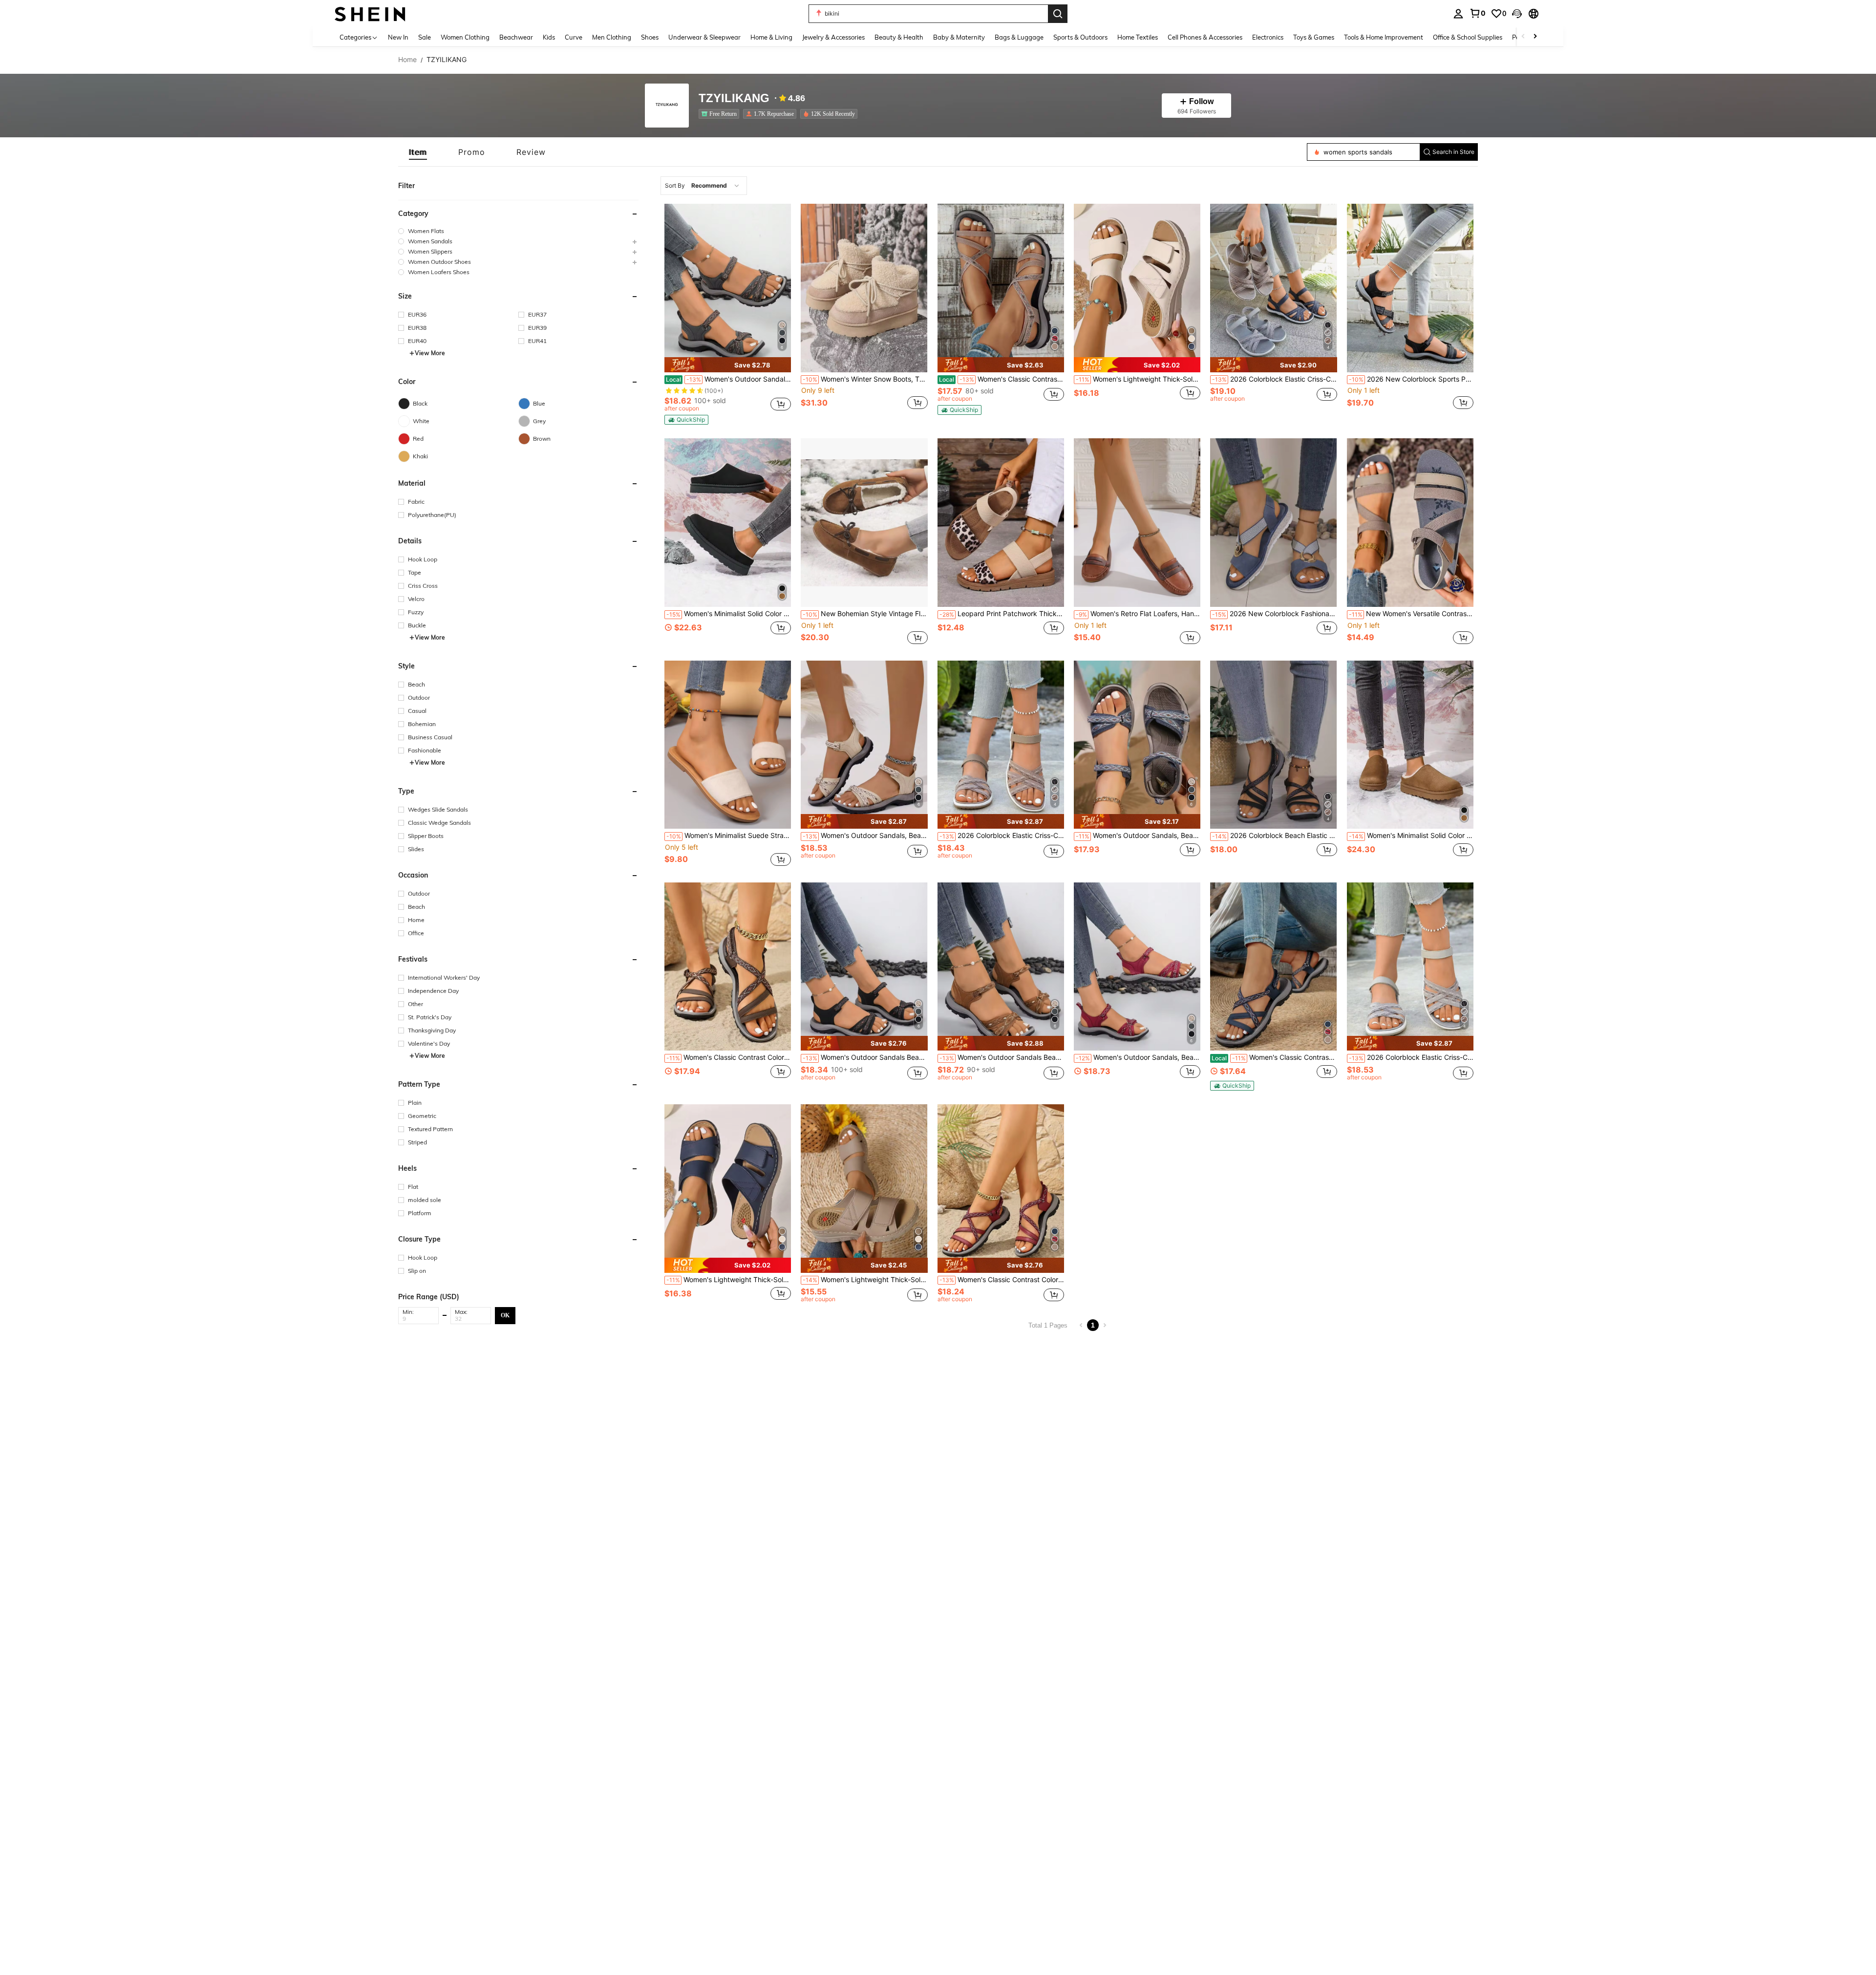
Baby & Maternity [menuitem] (959, 37)
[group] (518, 231)
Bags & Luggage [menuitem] (1019, 37)
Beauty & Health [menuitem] (899, 37)
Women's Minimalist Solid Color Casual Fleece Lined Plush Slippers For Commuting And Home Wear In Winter (1411, 836)
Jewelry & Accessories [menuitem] (833, 37)
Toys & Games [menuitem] (1314, 37)
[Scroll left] (1523, 37)
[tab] (418, 152)
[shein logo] (370, 13)
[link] (1477, 13)
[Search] (1058, 14)
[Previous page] (1081, 1325)
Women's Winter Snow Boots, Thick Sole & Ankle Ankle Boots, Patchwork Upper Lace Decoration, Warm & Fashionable (865, 379)
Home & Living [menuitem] (771, 37)
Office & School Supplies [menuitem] (1468, 37)
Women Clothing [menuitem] (465, 37)
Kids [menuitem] (549, 37)
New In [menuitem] (398, 37)
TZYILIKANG (734, 98)
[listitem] (721, 114)
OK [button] (505, 1315)
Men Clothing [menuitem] (612, 37)
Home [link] (407, 60)
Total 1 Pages (1048, 1325)
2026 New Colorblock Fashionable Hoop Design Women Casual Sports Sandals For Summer (1274, 614)
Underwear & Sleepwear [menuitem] (704, 37)
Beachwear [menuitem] (516, 37)
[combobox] (704, 186)
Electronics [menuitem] (1268, 37)
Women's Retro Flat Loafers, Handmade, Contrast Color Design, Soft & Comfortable (1138, 614)
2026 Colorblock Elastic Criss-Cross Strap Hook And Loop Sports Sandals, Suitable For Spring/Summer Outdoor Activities (1274, 379)
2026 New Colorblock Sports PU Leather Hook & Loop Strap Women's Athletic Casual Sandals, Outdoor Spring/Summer (1411, 379)
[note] (728, 365)
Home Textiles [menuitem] (1138, 37)
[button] (1517, 14)
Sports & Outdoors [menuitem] (1080, 37)
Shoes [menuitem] (650, 37)
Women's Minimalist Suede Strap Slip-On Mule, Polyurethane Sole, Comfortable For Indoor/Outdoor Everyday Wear (729, 836)
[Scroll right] (1535, 37)
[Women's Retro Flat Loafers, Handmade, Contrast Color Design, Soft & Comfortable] (1137, 523)
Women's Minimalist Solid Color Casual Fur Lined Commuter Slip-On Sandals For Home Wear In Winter (729, 614)
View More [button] (430, 353)
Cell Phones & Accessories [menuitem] (1205, 37)
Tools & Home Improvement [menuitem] (1384, 37)
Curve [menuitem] (574, 37)
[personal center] (1458, 14)
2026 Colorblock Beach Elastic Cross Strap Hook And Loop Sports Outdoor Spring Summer (1274, 836)
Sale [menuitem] (425, 37)
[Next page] (1105, 1325)
